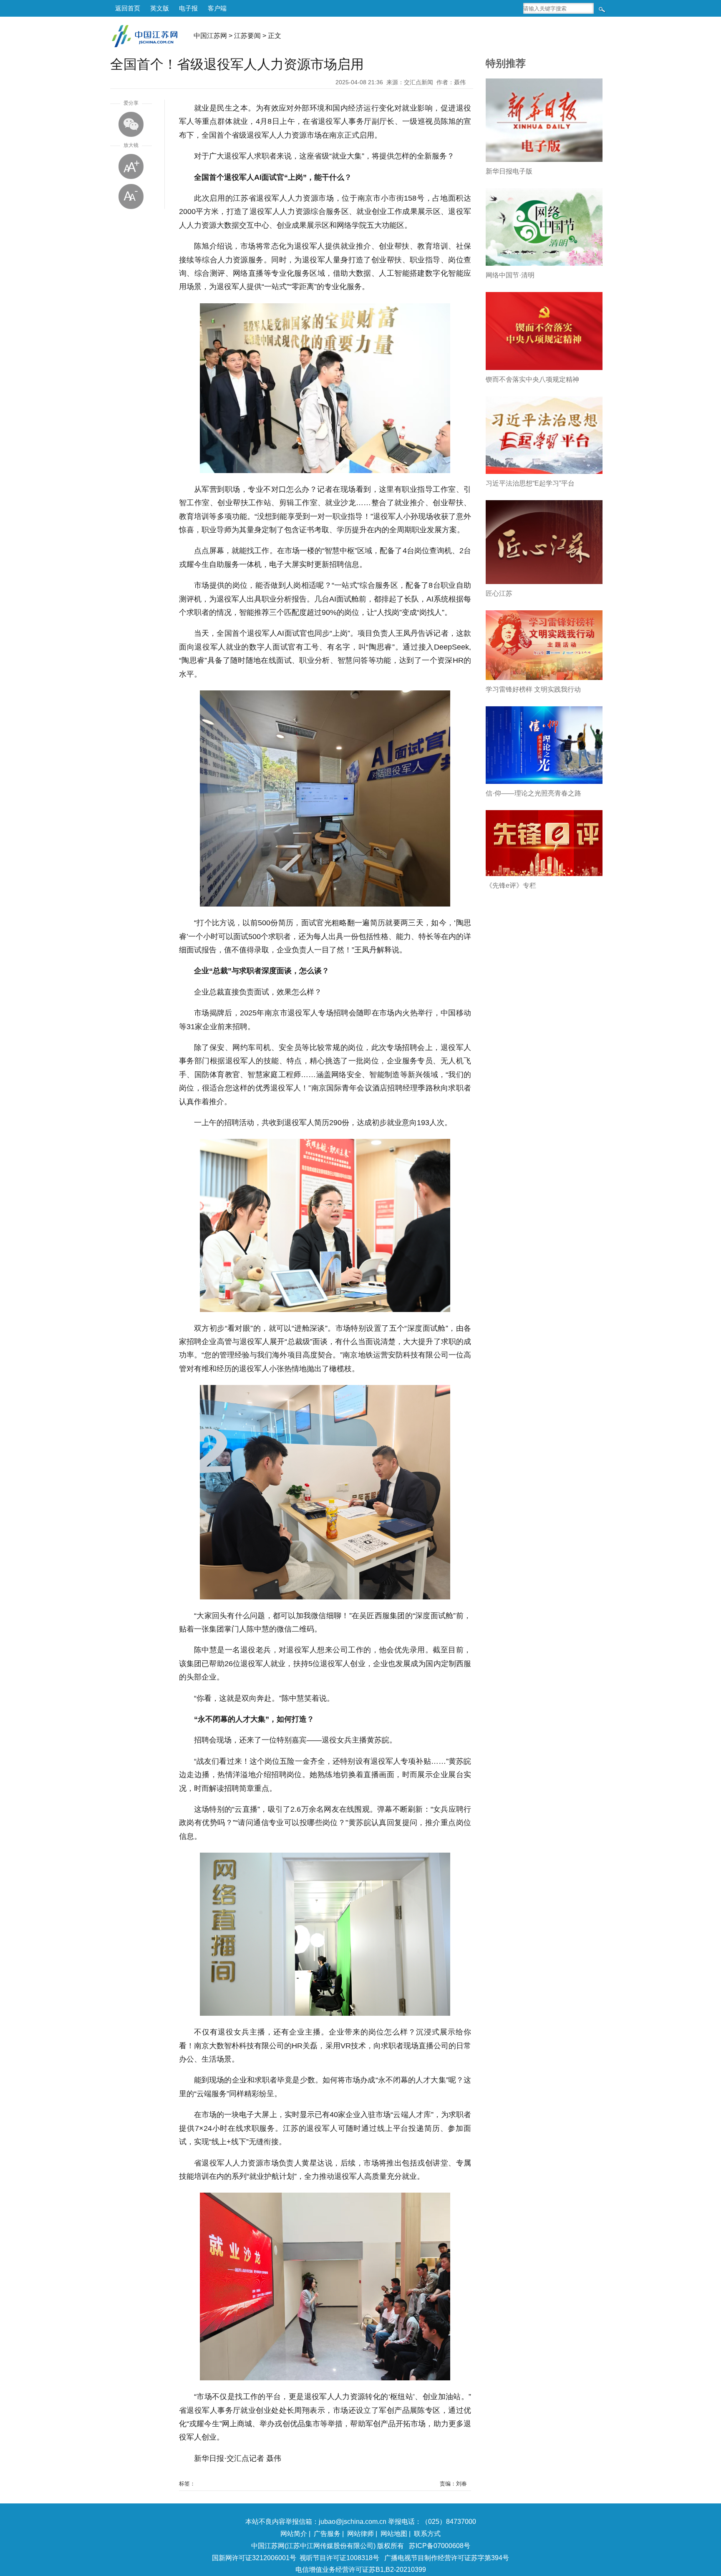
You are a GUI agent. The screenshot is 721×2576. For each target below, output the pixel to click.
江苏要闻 (247, 36)
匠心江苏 (499, 593)
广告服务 (327, 2534)
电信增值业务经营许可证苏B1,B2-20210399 (361, 2570)
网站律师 (360, 2534)
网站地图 (394, 2534)
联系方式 (427, 2534)
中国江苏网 (210, 36)
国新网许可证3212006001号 (254, 2558)
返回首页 (128, 8)
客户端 (217, 8)
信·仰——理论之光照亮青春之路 (533, 793)
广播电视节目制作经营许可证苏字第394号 (447, 2558)
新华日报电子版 (509, 171)
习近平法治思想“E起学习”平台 (530, 483)
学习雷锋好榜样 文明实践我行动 (533, 689)
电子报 (188, 8)
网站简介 (294, 2534)
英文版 (160, 8)
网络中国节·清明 (510, 275)
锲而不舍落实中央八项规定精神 (532, 379)
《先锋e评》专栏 (511, 885)
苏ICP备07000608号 (440, 2546)
